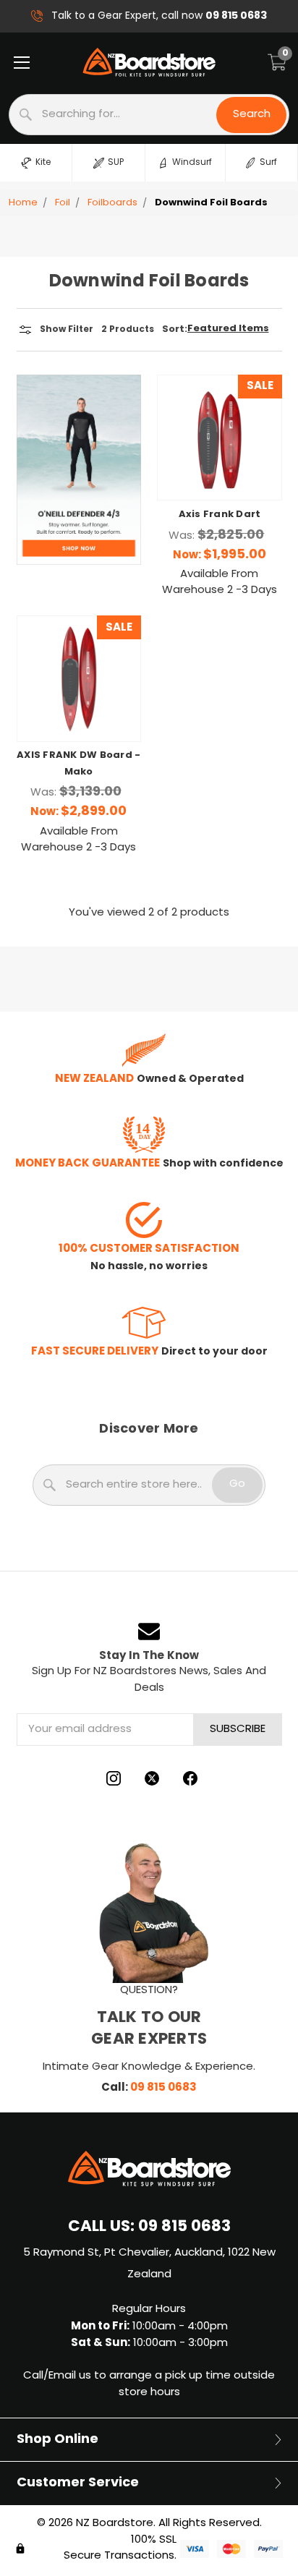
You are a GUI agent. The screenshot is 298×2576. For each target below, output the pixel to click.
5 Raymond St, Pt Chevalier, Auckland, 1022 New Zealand (149, 2264)
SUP (116, 163)
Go (237, 1484)
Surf (268, 163)
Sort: (175, 330)
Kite (43, 163)
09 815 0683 (163, 2088)
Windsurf (192, 163)
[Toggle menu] (21, 62)
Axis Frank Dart (220, 515)
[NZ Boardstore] (149, 62)
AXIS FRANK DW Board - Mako (78, 764)
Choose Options (219, 467)
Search (252, 115)
